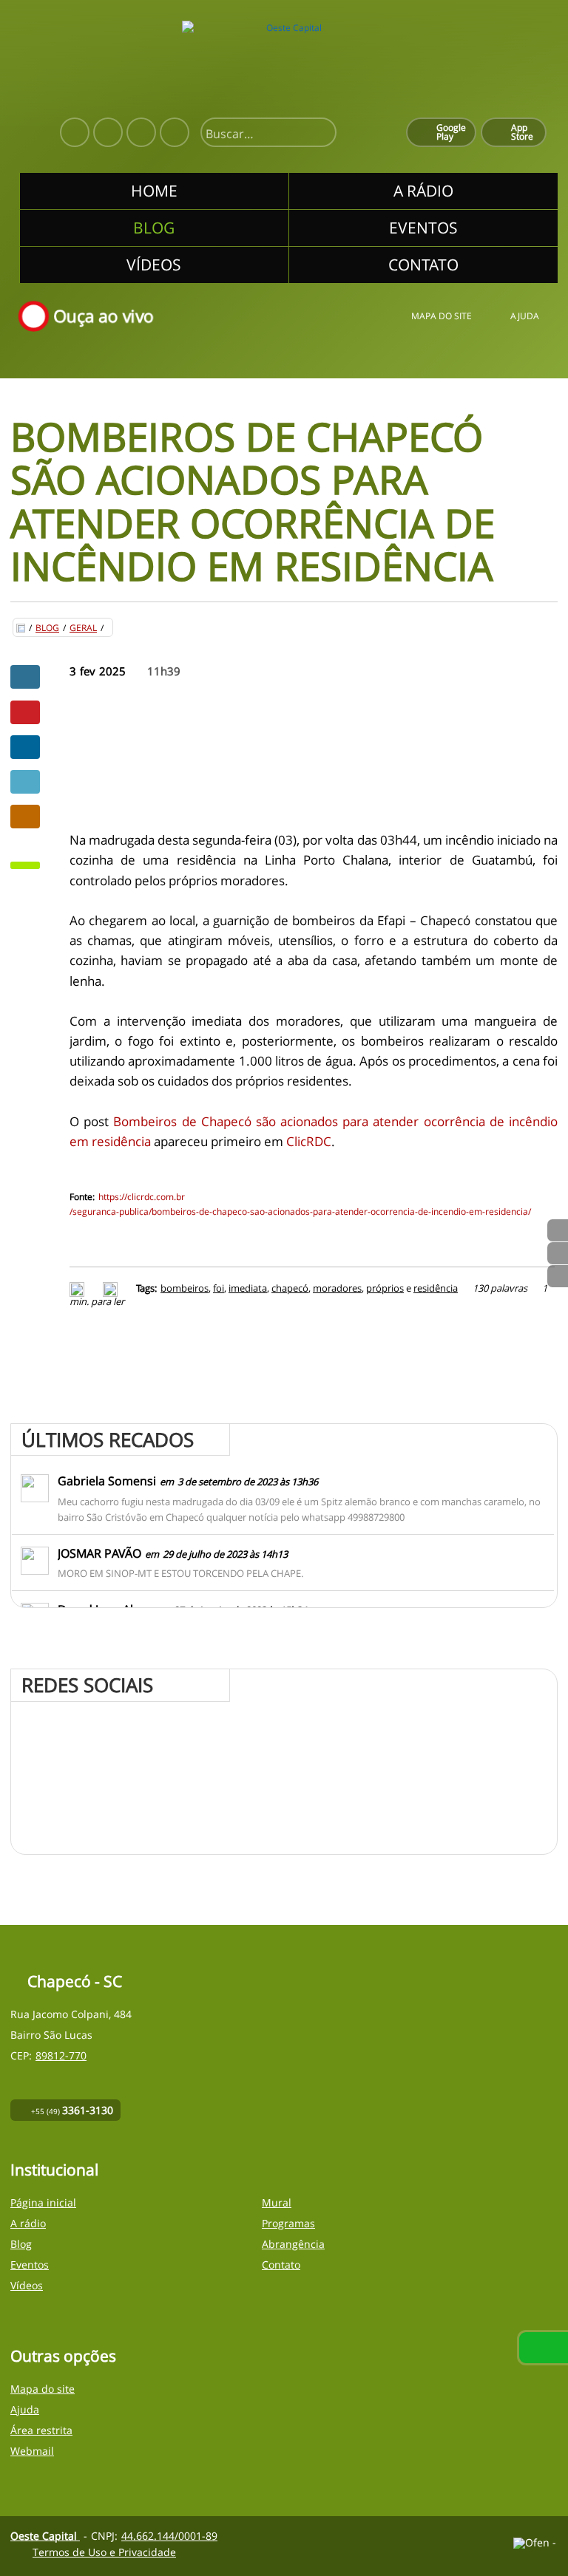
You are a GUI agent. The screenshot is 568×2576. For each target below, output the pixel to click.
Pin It (25, 712)
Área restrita (41, 2430)
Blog (47, 628)
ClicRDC (309, 1141)
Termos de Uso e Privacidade (104, 2552)
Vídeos (27, 2285)
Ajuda (525, 317)
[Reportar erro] (112, 1288)
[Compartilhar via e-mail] (25, 817)
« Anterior (558, 1276)
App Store (522, 132)
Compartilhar (25, 677)
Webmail (32, 2451)
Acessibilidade (44, 2476)
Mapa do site (442, 317)
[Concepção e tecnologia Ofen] (535, 2543)
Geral (83, 628)
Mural (277, 2202)
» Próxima (558, 1253)
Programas (288, 2223)
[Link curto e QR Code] (44, 2535)
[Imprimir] (79, 1288)
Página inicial (43, 2202)
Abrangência (293, 2244)
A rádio (28, 2223)
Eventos (30, 2265)
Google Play (451, 132)
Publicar (25, 747)
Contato (281, 2265)
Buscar (319, 134)
